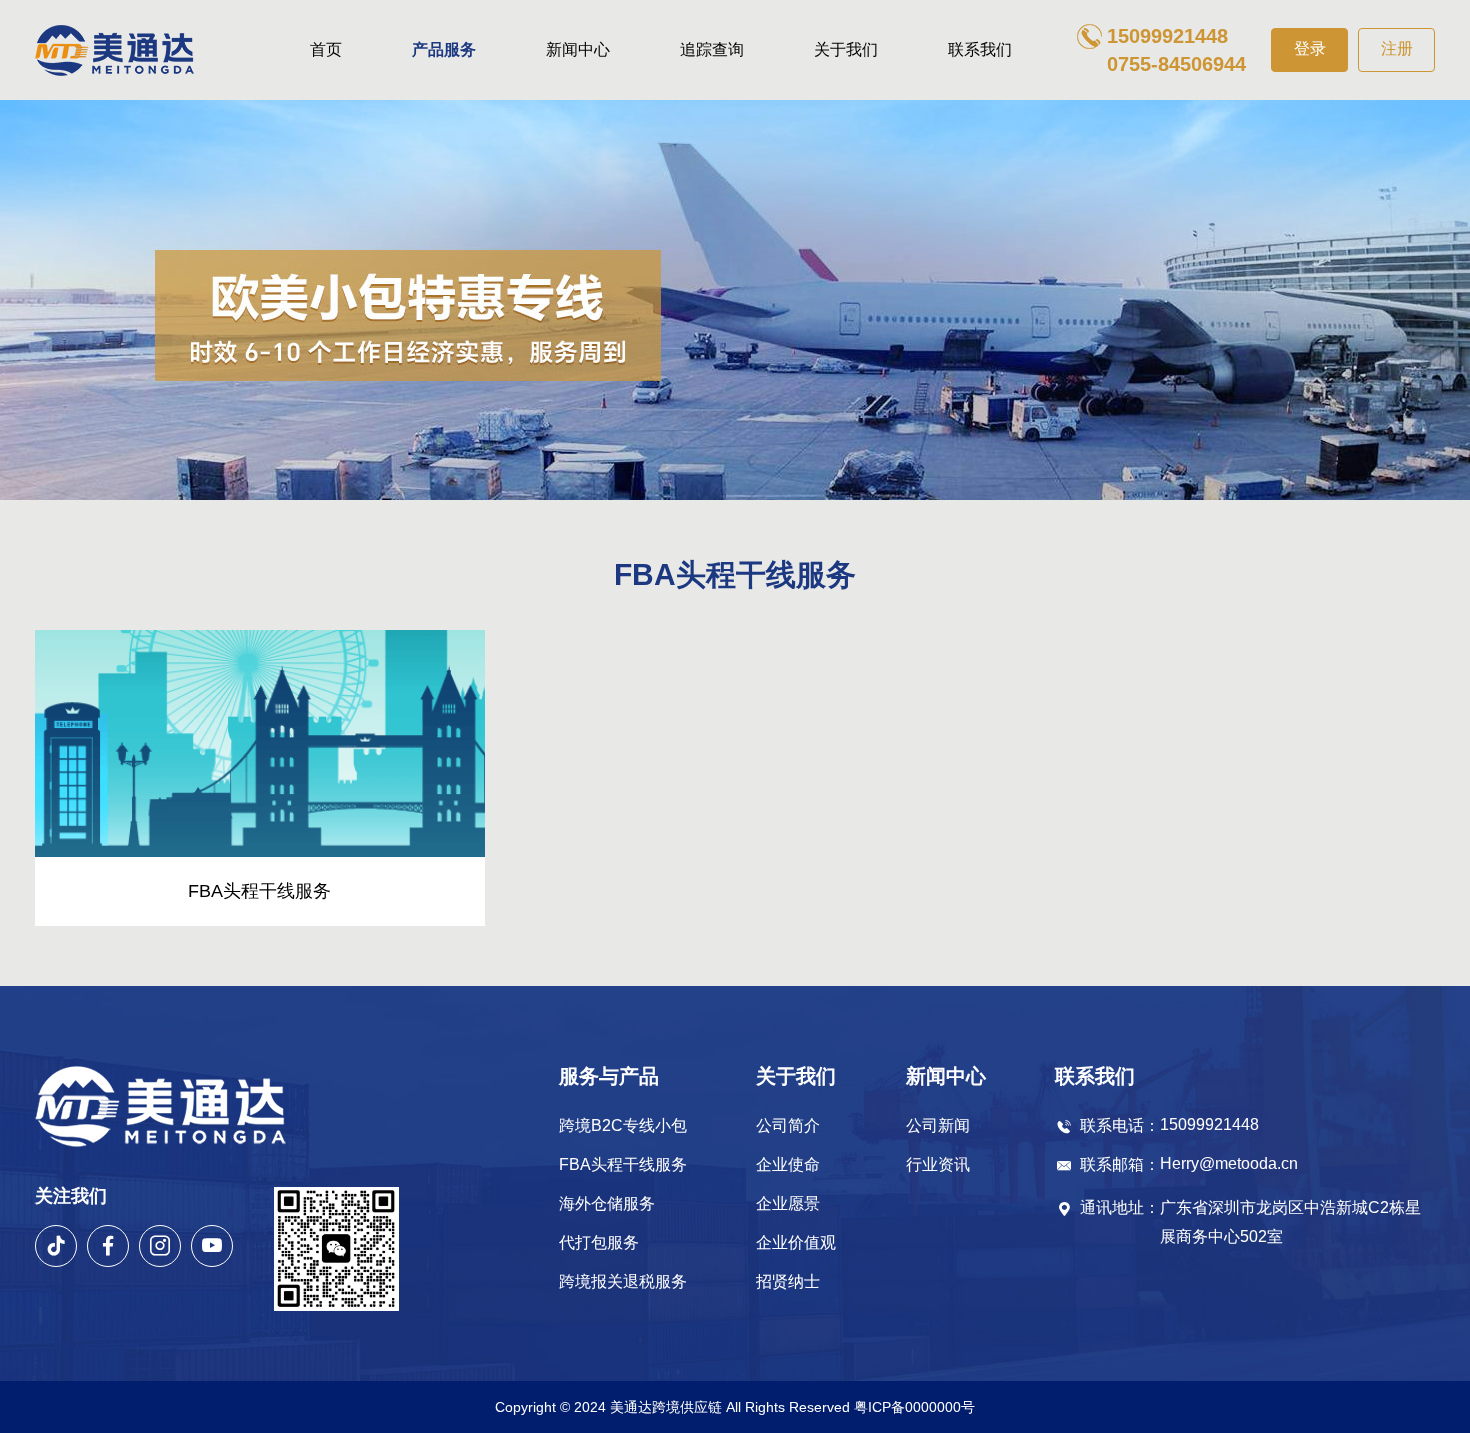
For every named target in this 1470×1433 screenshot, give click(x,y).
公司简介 (788, 1125)
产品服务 (444, 49)
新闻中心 (578, 49)
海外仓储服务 (607, 1203)
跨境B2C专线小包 (623, 1125)
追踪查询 (712, 49)
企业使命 (788, 1164)
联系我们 (980, 49)
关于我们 (846, 49)
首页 (326, 49)
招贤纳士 (788, 1281)
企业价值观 (796, 1242)
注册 (1397, 48)
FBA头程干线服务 (623, 1164)
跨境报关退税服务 (623, 1281)
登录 (1310, 48)
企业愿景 (788, 1203)
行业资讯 (938, 1164)
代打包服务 (599, 1242)
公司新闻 (938, 1125)
